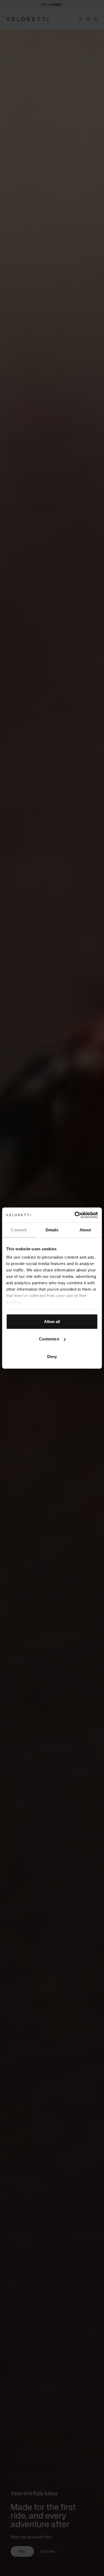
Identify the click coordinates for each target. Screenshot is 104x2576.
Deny (52, 1356)
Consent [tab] (19, 1230)
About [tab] (85, 1230)
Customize (49, 1339)
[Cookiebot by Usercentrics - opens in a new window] (75, 1215)
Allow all (52, 1321)
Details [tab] (52, 1230)
